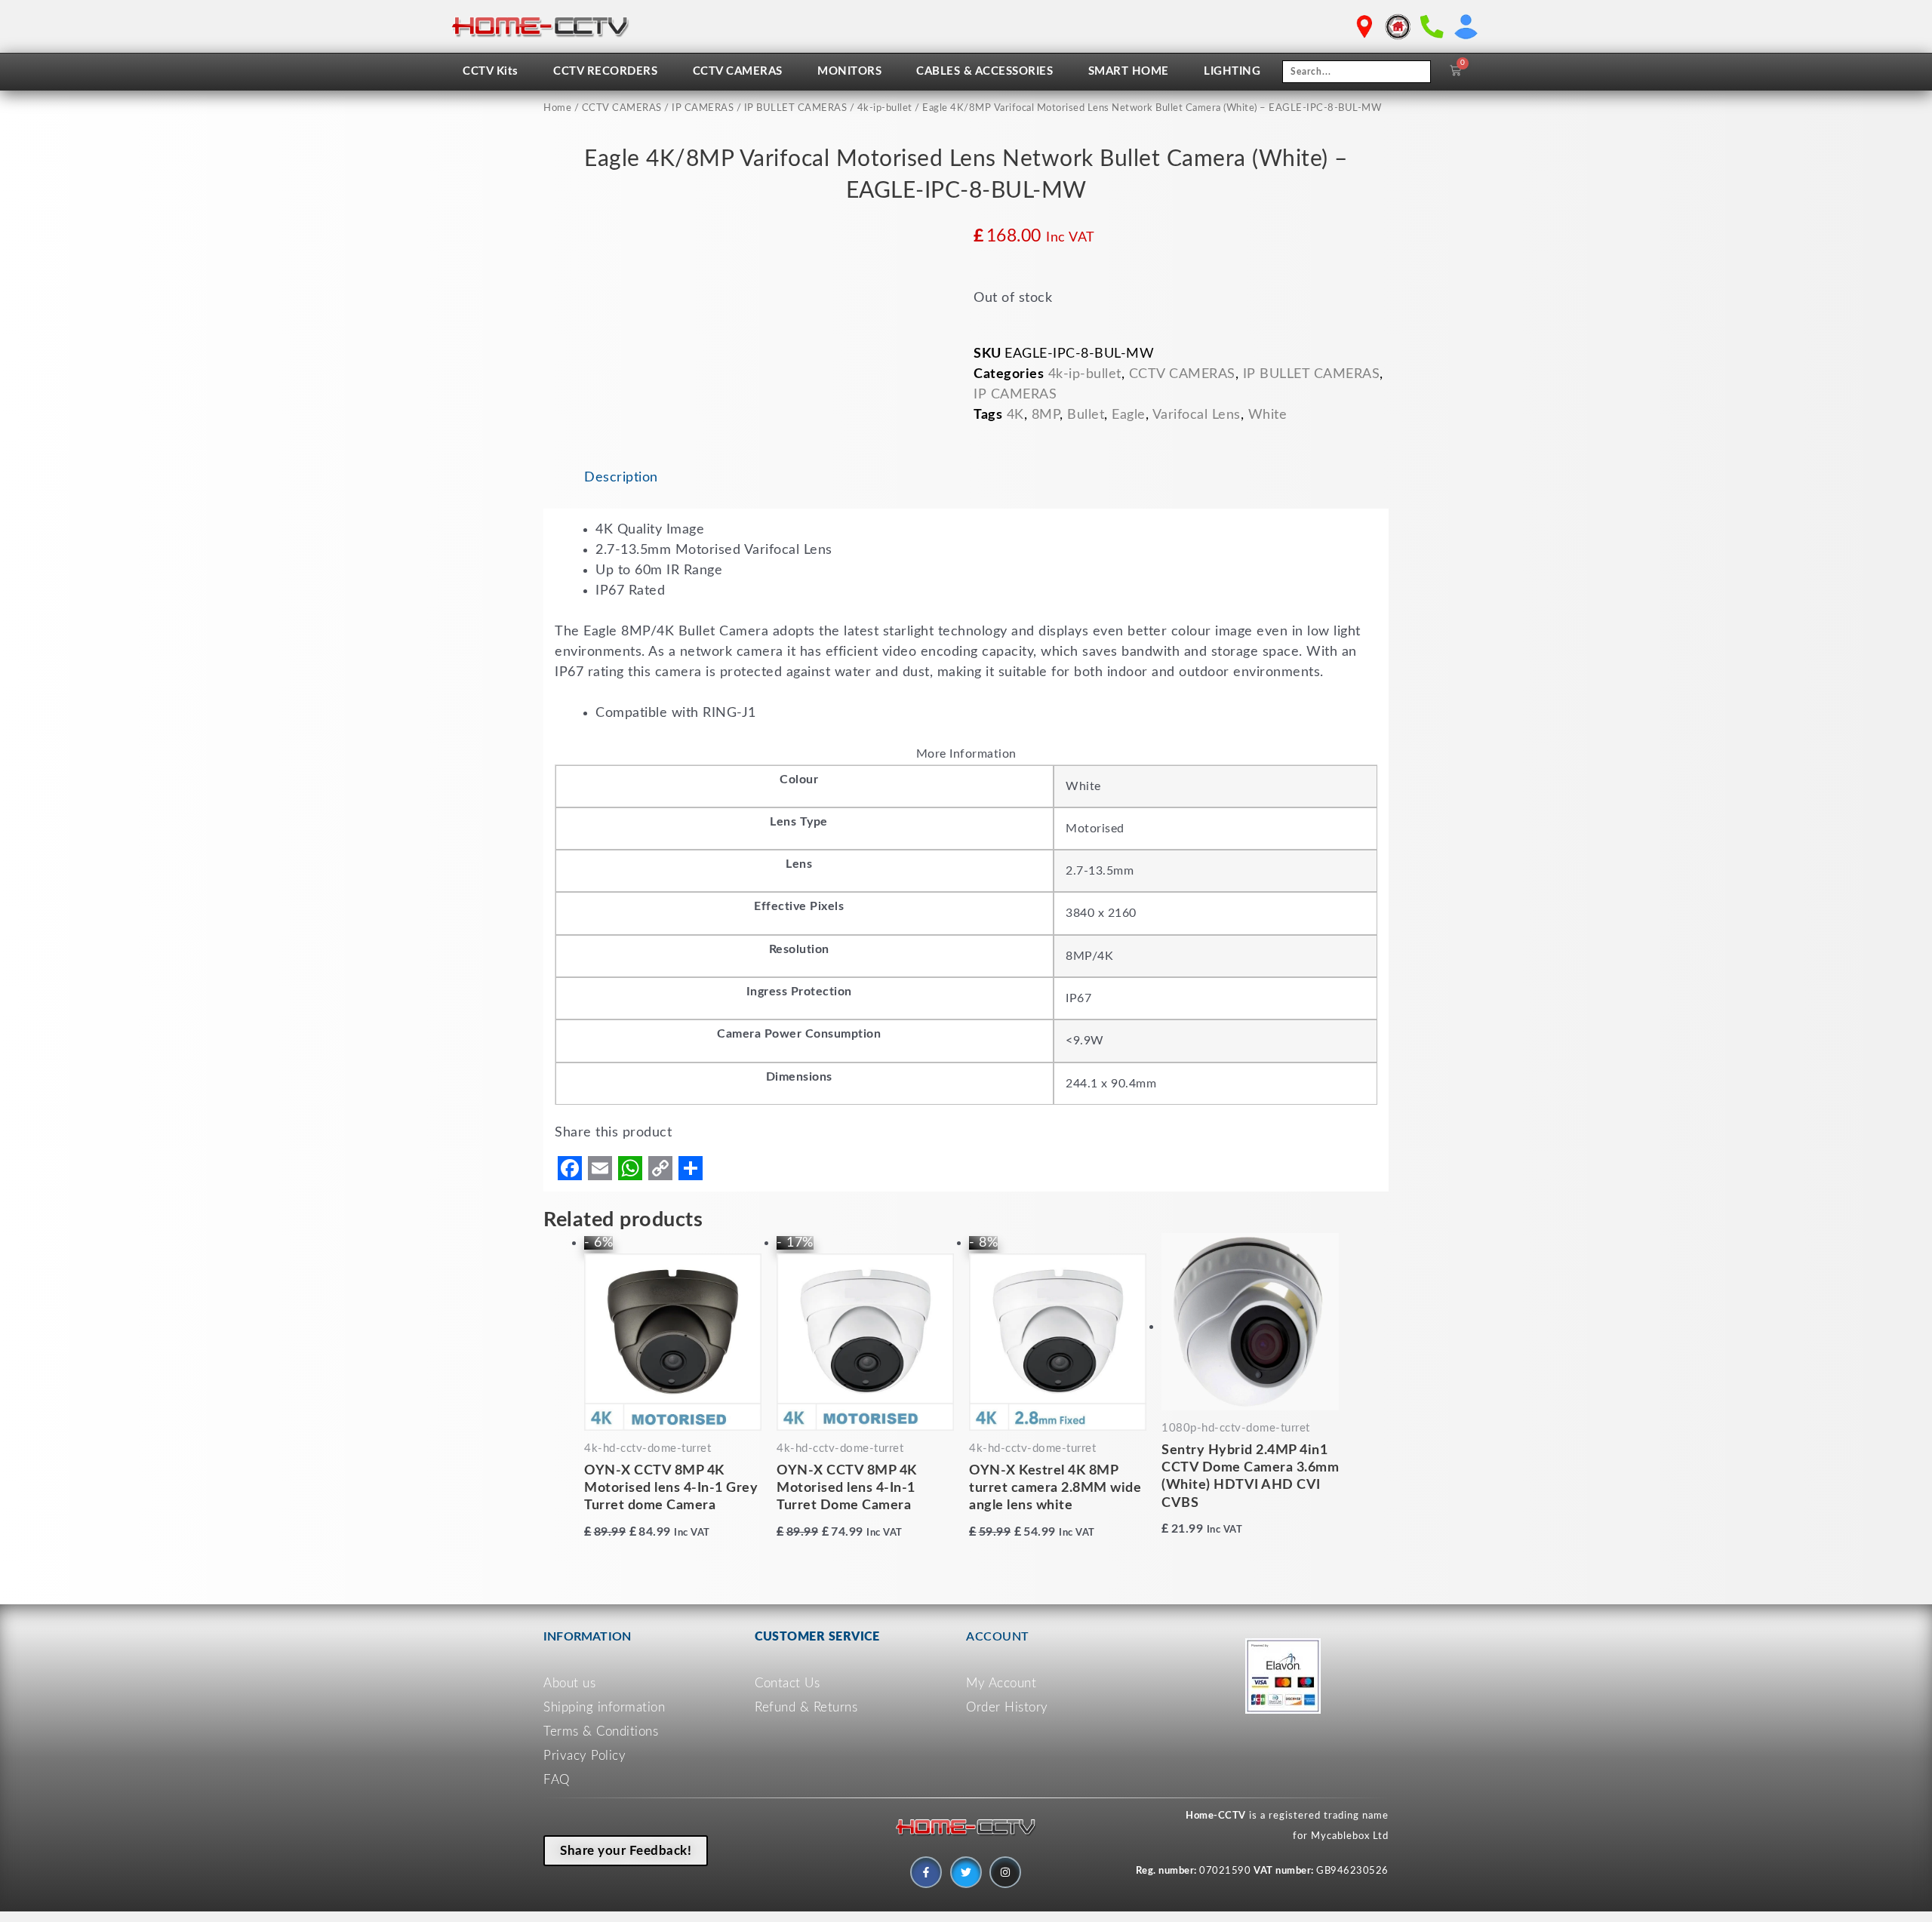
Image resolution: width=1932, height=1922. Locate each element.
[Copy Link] (660, 1168)
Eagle (1129, 415)
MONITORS (849, 71)
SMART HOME (1129, 71)
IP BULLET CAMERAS (796, 108)
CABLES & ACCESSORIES (984, 71)
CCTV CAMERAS (738, 71)
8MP (1046, 415)
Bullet (1086, 415)
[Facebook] (570, 1168)
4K (1015, 415)
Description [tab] (621, 478)
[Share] (691, 1168)
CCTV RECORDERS (605, 71)
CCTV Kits (491, 71)
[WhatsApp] (630, 1168)
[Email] (600, 1168)
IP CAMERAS (703, 108)
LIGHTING (1232, 71)
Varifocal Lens (1197, 415)
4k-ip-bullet (885, 108)
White (1268, 415)
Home (557, 108)
